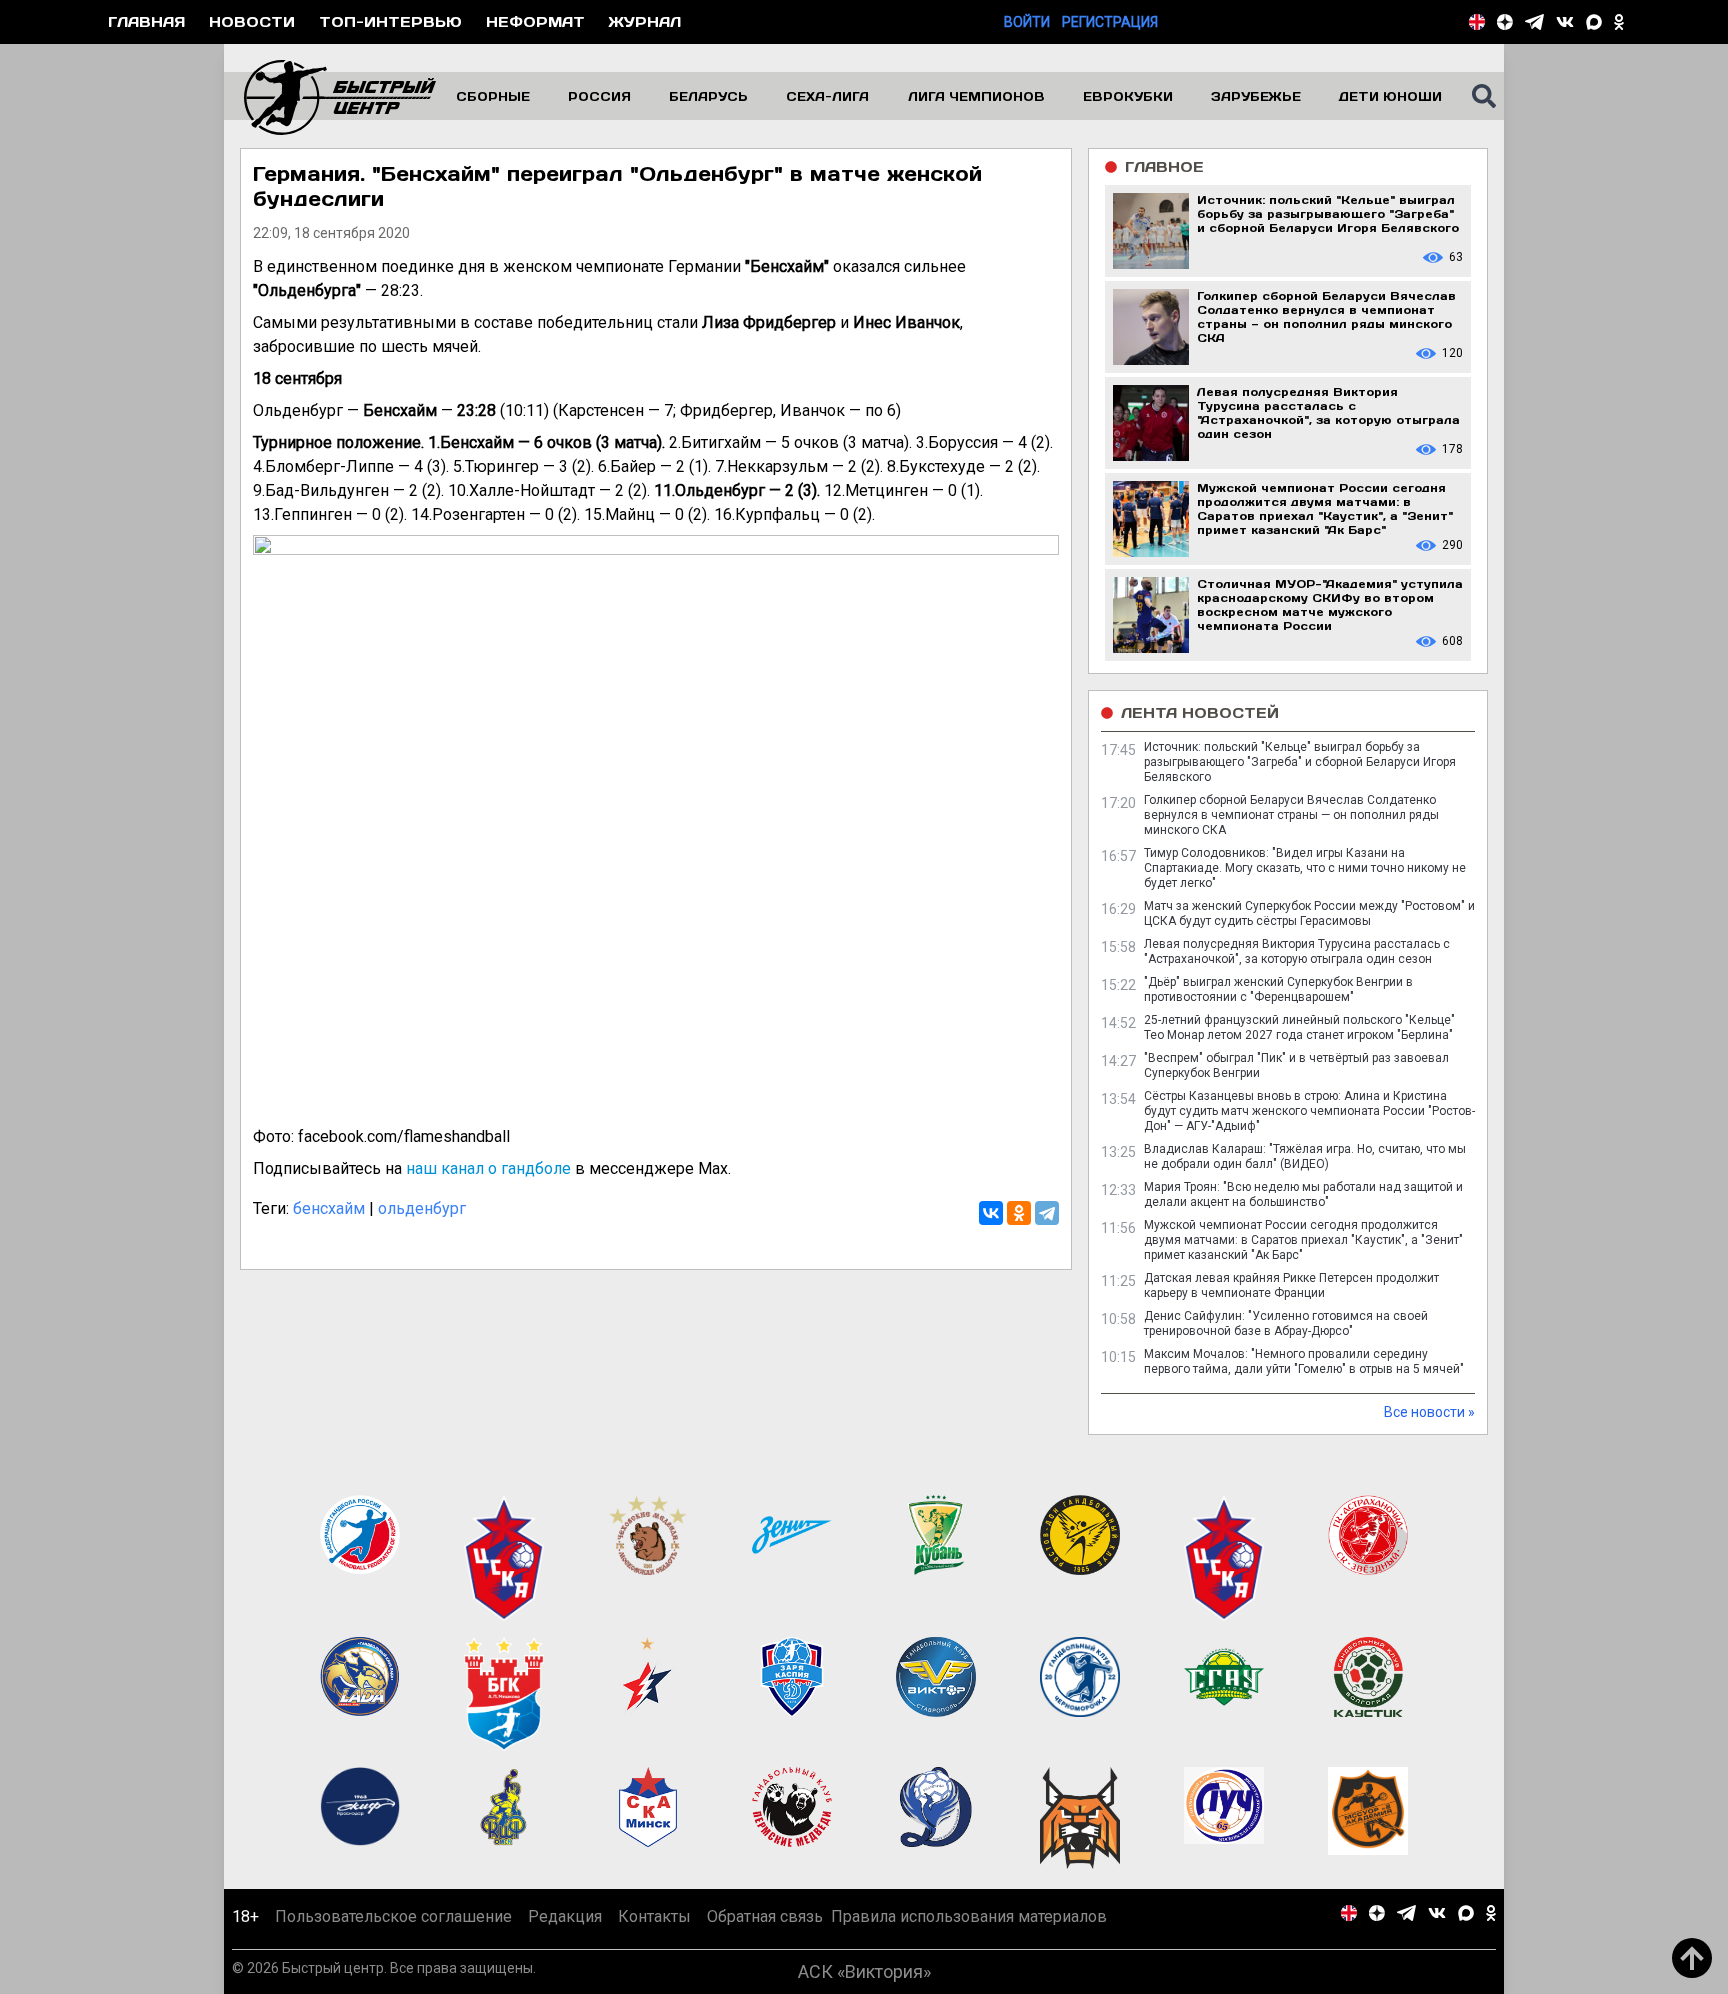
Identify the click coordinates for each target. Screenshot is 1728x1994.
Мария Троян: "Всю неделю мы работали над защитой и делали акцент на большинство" (1303, 1194)
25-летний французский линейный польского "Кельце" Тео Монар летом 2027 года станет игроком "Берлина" (1299, 1027)
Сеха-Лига (827, 96)
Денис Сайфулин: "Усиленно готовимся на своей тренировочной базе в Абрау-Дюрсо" (1286, 1323)
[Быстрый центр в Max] (1594, 22)
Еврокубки (1128, 96)
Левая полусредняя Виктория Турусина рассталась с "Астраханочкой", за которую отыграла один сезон (1297, 951)
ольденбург (422, 1208)
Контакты (654, 1916)
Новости (252, 21)
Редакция (565, 1916)
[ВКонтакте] (991, 1213)
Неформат (535, 21)
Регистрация (1110, 22)
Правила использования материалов (969, 1916)
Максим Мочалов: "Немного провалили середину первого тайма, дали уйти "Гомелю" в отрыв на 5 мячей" (1304, 1361)
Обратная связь (765, 1916)
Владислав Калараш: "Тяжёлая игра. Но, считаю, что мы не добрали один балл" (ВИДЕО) (1305, 1156)
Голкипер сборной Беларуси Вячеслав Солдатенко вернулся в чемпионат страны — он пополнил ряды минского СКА (1291, 815)
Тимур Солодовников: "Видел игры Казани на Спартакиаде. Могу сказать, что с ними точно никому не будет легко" (1305, 868)
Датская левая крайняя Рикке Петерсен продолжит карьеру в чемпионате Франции (1291, 1285)
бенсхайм (329, 1208)
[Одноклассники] (1019, 1213)
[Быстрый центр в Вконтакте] (1565, 22)
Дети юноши (1390, 96)
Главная (146, 21)
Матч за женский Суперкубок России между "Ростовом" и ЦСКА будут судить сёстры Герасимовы (1309, 913)
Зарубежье (1256, 96)
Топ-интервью (390, 21)
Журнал (645, 21)
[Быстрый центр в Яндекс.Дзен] (1505, 22)
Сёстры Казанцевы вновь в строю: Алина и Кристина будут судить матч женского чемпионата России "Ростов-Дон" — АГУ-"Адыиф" (1309, 1111)
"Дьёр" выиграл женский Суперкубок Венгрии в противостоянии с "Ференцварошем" (1278, 989)
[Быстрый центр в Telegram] (1534, 22)
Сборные (493, 96)
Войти (1027, 22)
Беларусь (708, 96)
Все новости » (1429, 1412)
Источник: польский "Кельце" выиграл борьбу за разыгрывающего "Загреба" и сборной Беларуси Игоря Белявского (1300, 762)
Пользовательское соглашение (393, 1916)
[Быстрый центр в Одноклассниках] (1619, 22)
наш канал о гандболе (488, 1168)
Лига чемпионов (976, 96)
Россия (599, 96)
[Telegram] (1047, 1213)
